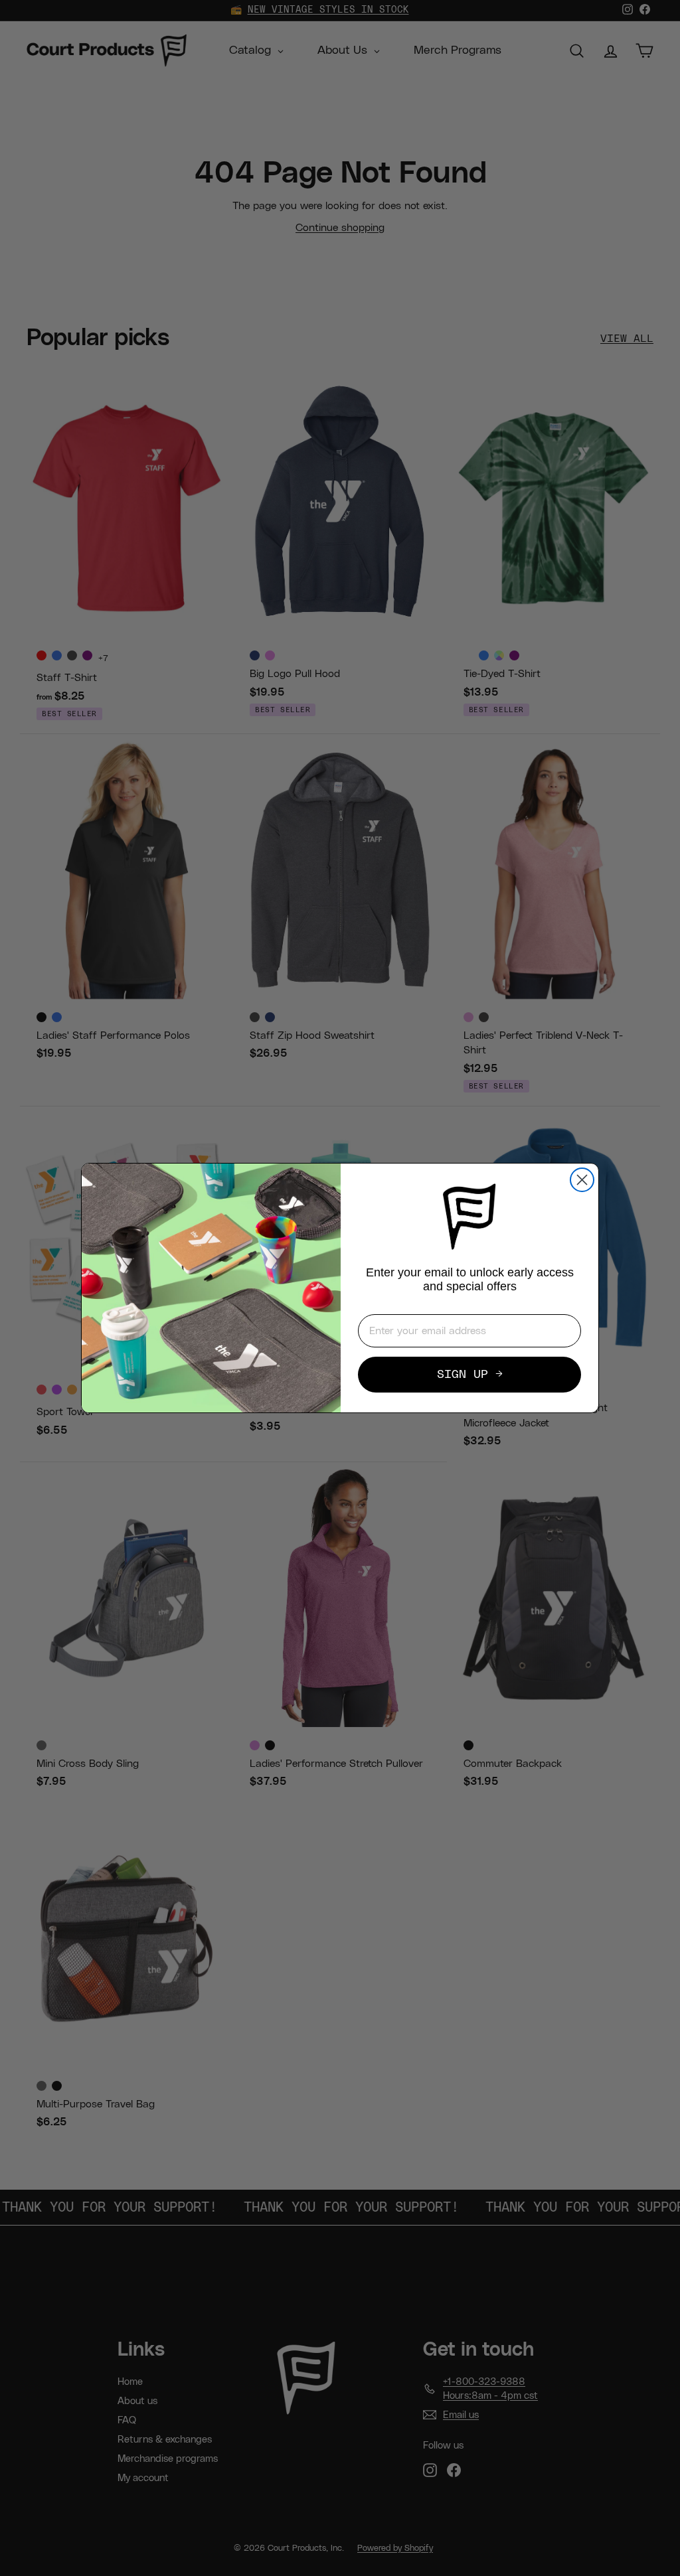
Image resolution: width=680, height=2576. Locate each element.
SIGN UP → (470, 1375)
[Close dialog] (582, 1180)
